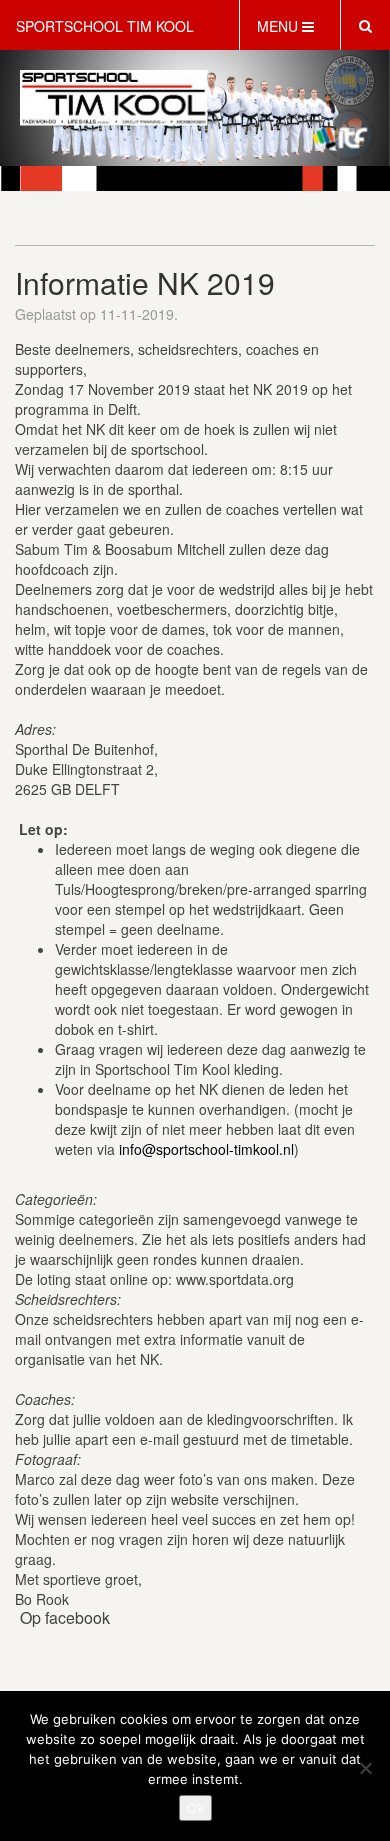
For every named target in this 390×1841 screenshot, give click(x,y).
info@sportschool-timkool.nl (206, 1149)
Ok (195, 1808)
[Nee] (365, 1768)
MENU (279, 26)
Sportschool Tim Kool (105, 26)
